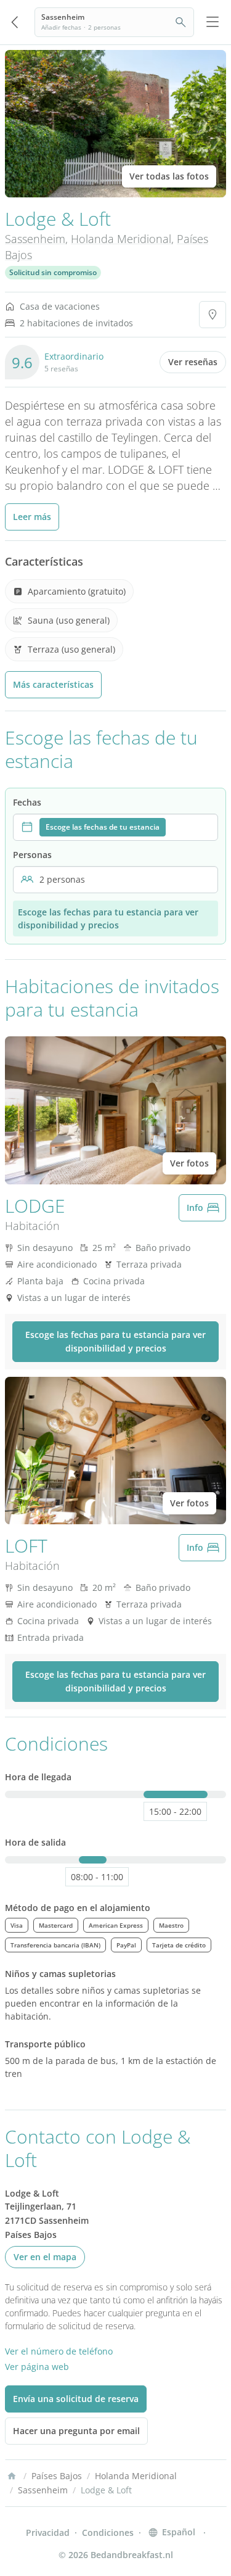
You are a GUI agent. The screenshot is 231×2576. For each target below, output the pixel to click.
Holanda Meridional (121, 239)
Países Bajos (57, 2476)
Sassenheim (35, 239)
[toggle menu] (213, 22)
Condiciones (108, 2533)
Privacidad (48, 2533)
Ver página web (37, 2367)
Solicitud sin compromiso (53, 272)
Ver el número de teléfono (59, 2351)
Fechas (27, 802)
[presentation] (115, 827)
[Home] (12, 2476)
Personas (32, 855)
